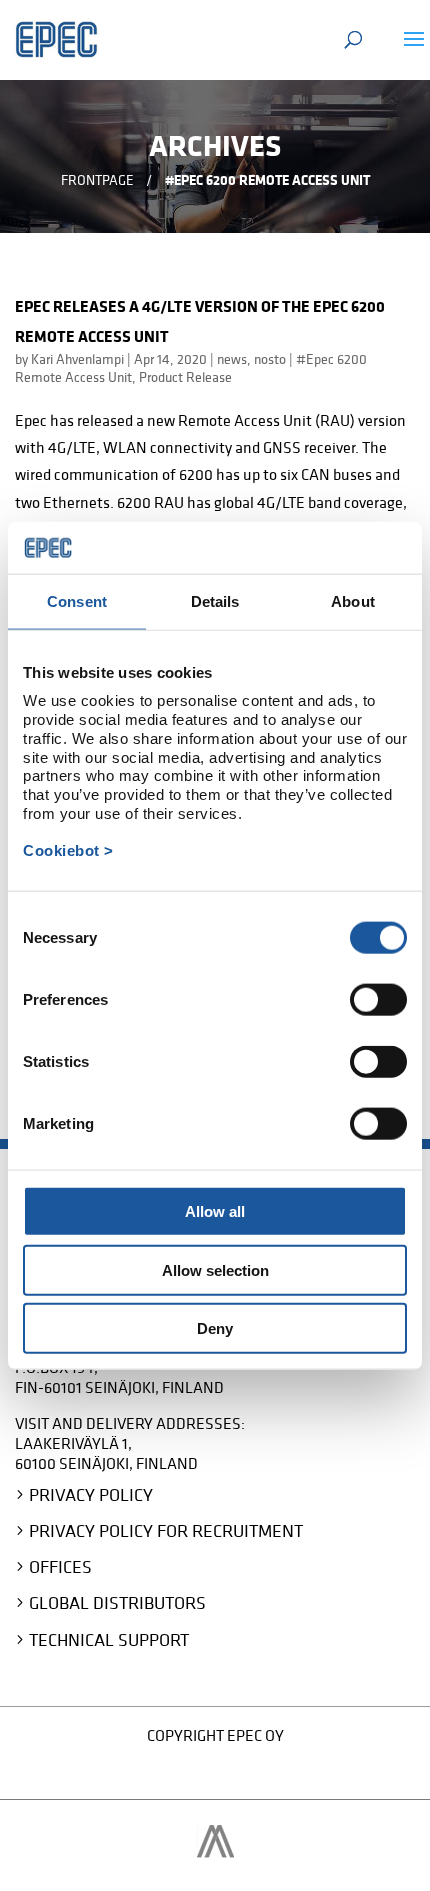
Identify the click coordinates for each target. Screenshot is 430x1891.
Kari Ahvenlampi (77, 359)
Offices (60, 1566)
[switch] (378, 1000)
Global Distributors (117, 1602)
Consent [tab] (77, 601)
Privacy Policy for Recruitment (166, 1530)
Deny (215, 1328)
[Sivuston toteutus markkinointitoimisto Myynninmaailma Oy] (215, 1852)
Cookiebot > (68, 850)
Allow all (215, 1211)
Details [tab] (215, 601)
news (232, 359)
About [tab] (353, 601)
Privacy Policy (91, 1494)
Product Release (185, 377)
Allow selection (215, 1269)
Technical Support (109, 1639)
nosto (270, 359)
